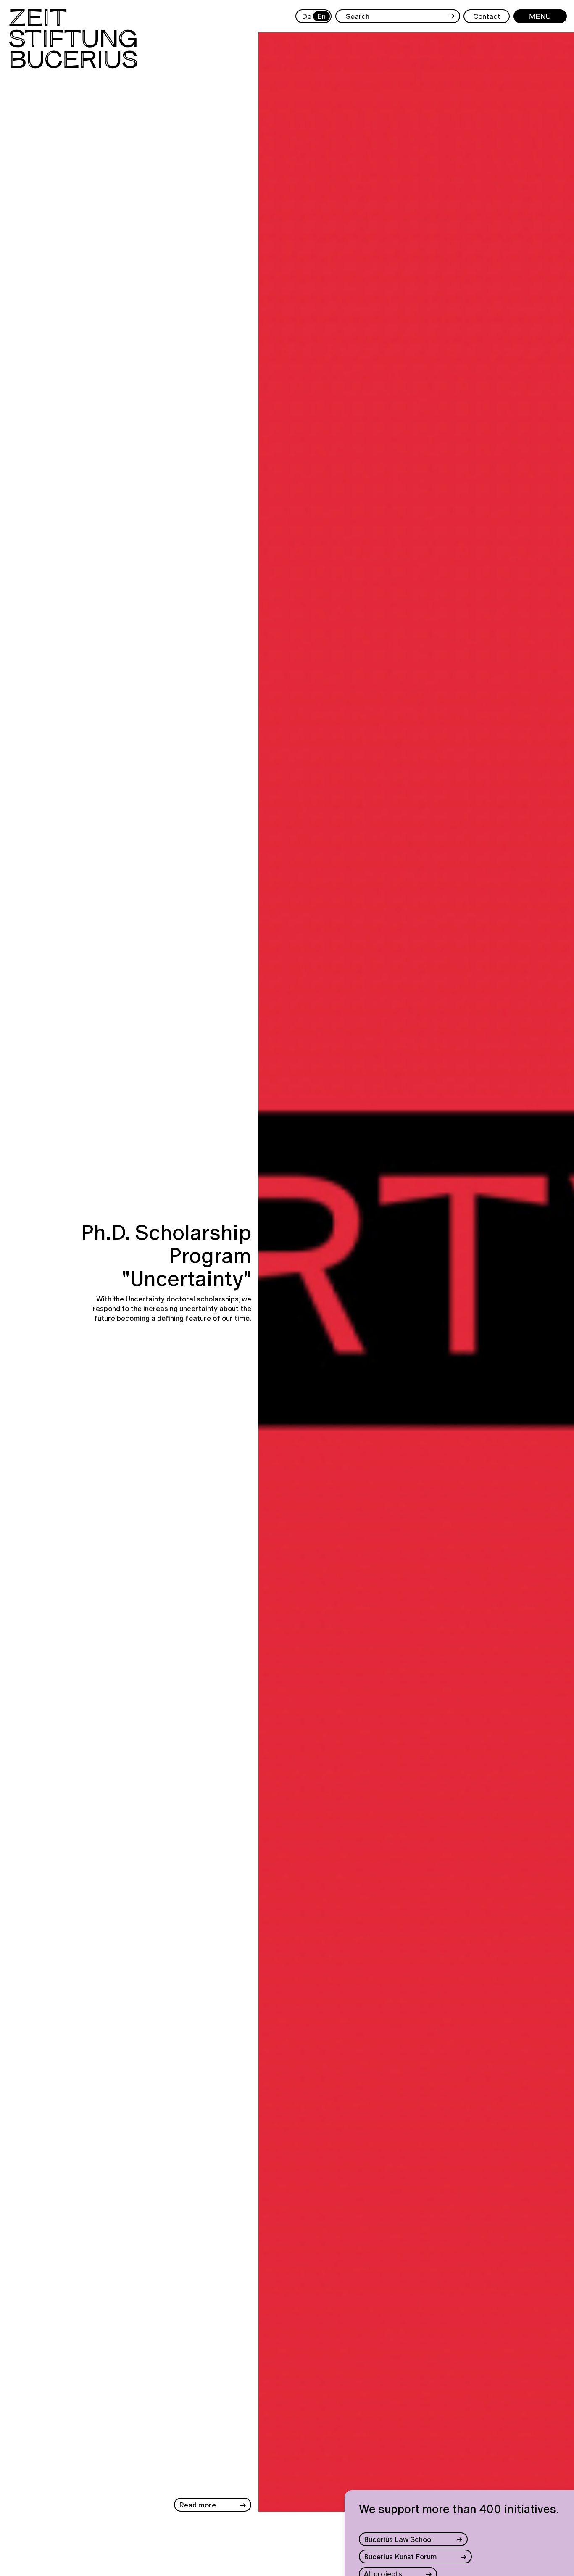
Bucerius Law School (398, 2539)
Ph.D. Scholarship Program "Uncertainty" (166, 1255)
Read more (197, 2505)
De (306, 16)
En (321, 16)
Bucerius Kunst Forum (400, 2556)
